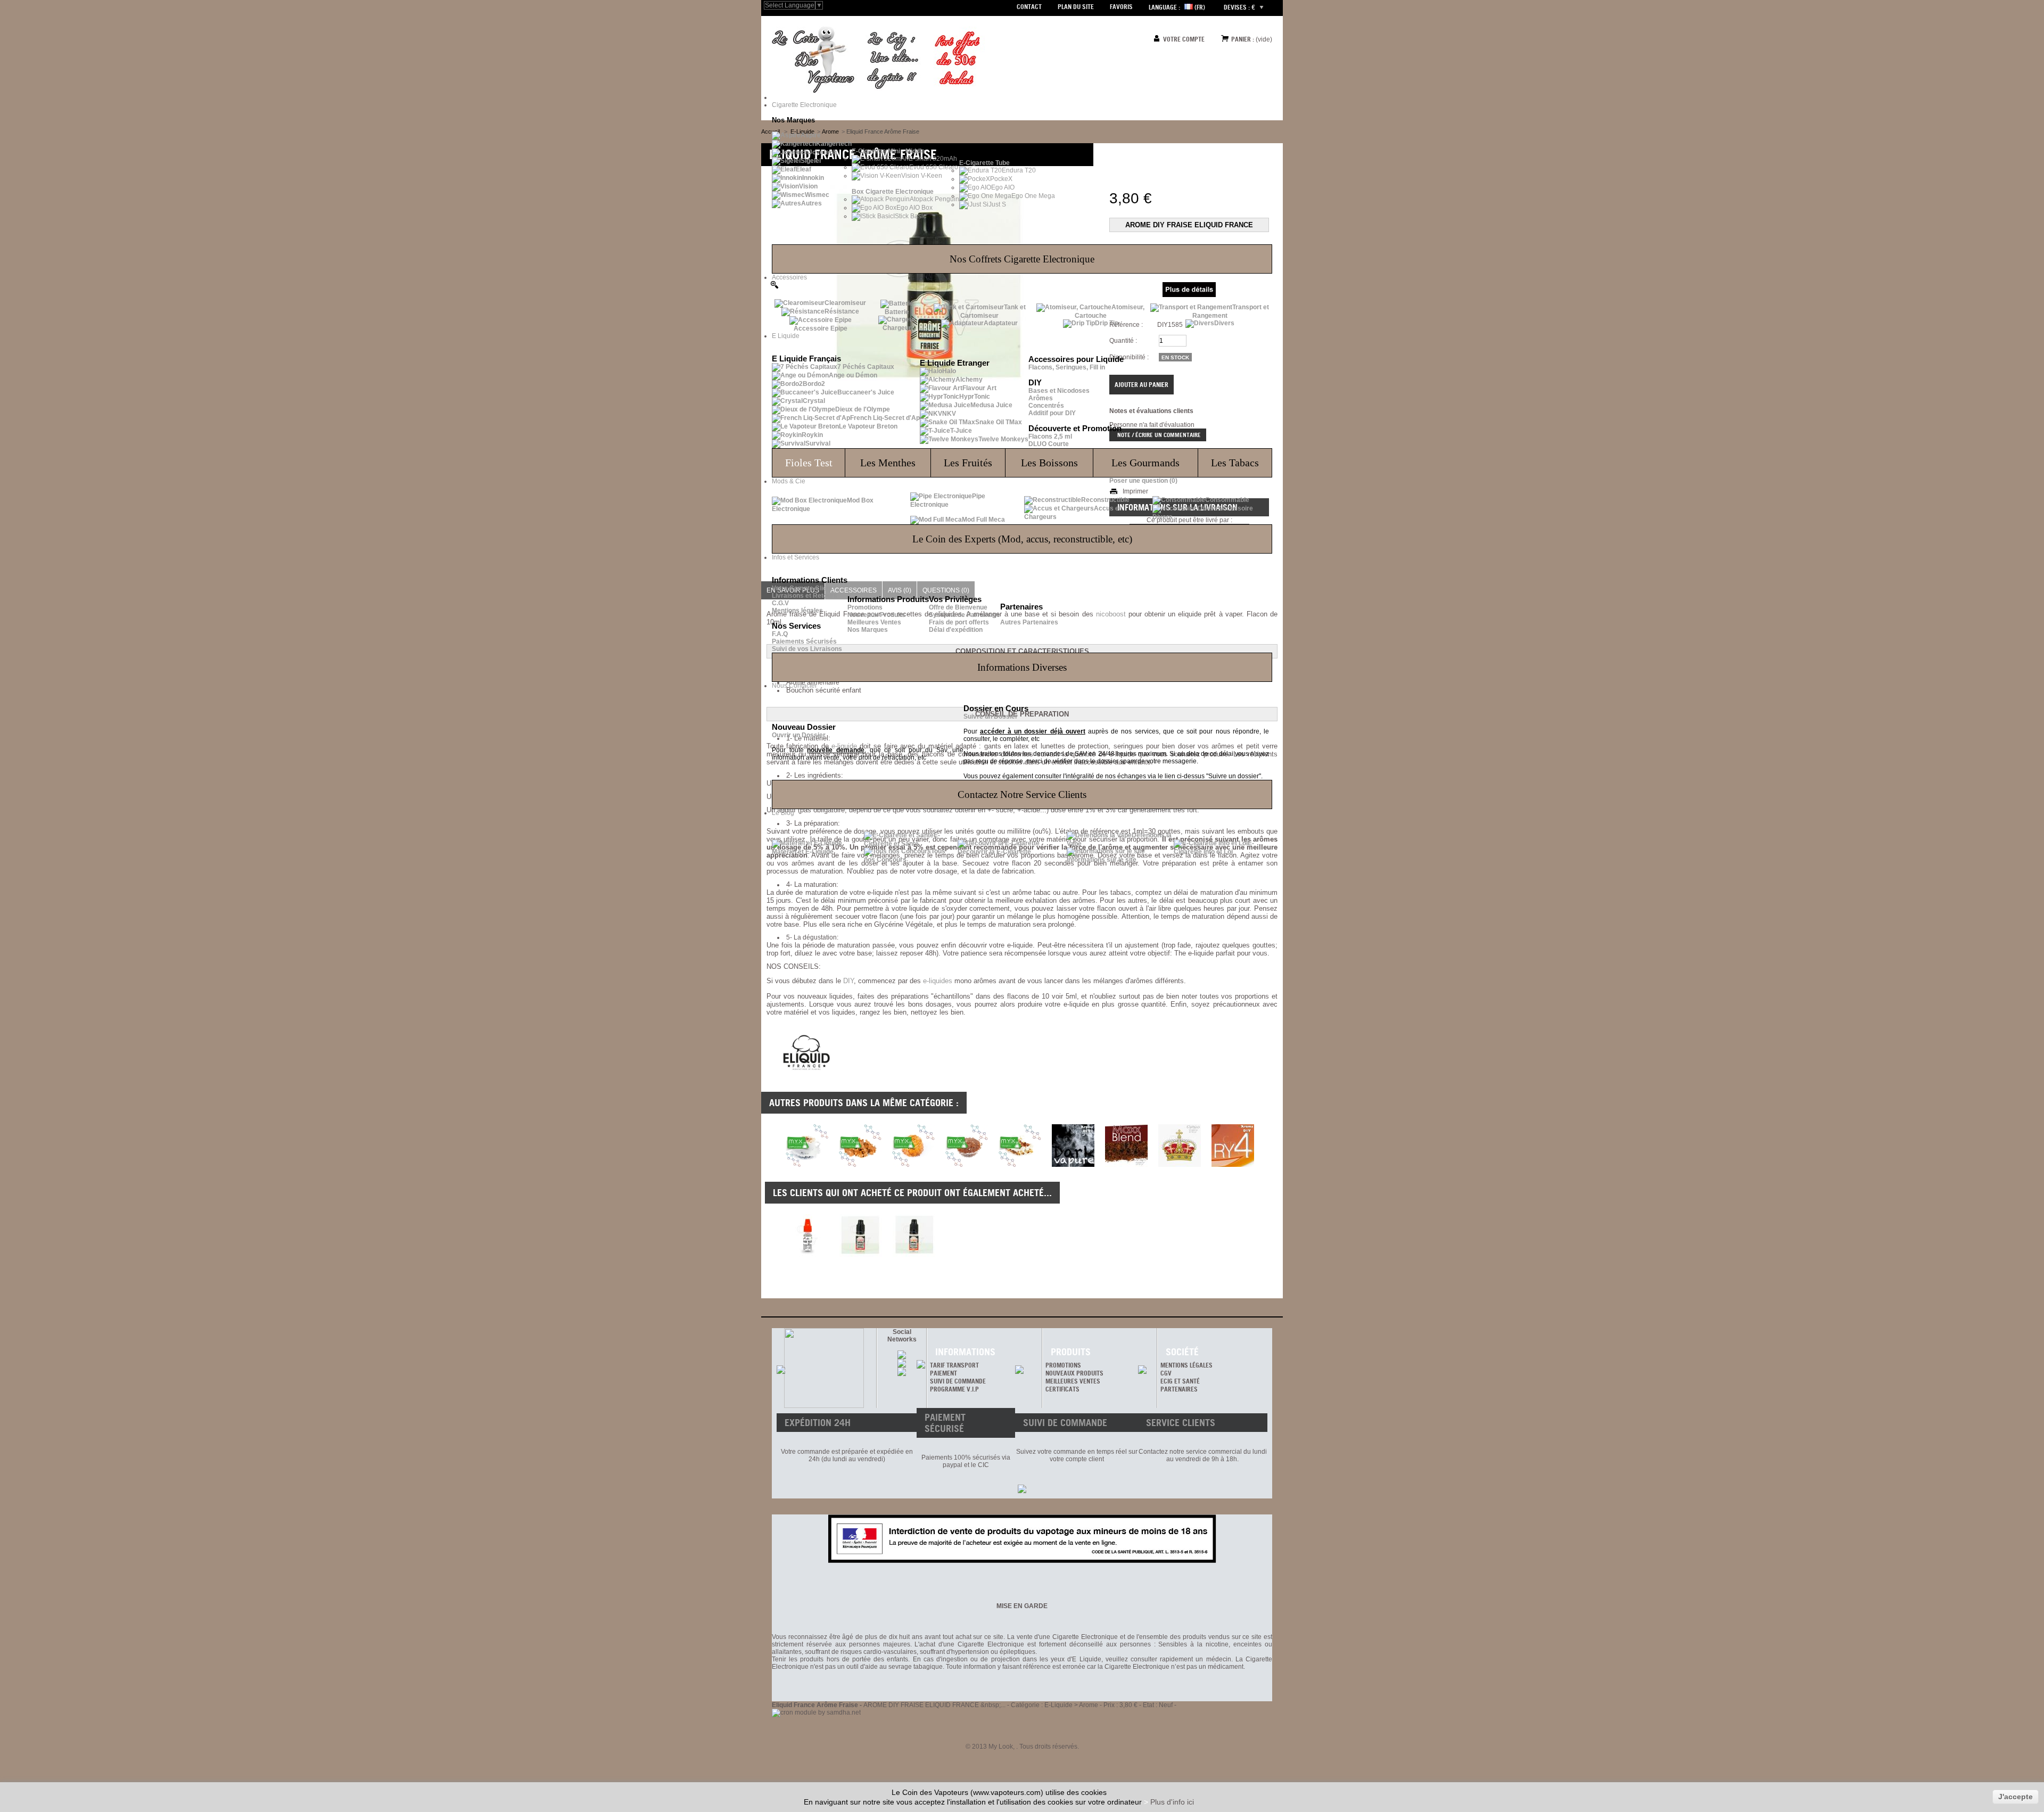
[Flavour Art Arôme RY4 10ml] (1233, 1165)
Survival (818, 443)
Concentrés (1046, 406)
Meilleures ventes (1073, 1381)
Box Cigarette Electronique (893, 192)
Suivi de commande (958, 1381)
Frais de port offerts (959, 622)
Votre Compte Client (802, 588)
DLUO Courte (1049, 444)
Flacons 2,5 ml (1050, 436)
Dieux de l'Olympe (863, 409)
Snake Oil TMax (999, 422)
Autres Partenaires (1029, 622)
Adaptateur (1001, 323)
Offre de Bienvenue (958, 607)
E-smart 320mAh (933, 159)
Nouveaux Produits (876, 615)
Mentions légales (797, 611)
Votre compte (1184, 39)
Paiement (943, 1373)
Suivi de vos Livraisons (807, 649)
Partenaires (1179, 1389)
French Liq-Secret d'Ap (885, 418)
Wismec (817, 195)
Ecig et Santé (1180, 1381)
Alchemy (969, 380)
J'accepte (2016, 1797)
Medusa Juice (991, 405)
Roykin (812, 435)
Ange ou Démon (853, 375)
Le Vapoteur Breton (868, 426)
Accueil (770, 131)
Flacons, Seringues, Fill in (1067, 367)
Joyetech (823, 152)
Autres (811, 203)
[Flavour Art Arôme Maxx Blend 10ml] (1126, 1165)
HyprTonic (975, 397)
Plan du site (1076, 7)
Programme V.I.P (954, 1389)
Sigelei (811, 161)
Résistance (842, 311)
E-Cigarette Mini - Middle (888, 151)
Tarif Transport (954, 1365)
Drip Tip (1107, 323)
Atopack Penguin (934, 199)
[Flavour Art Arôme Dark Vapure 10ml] (1073, 1165)
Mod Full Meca (983, 520)
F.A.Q (780, 634)
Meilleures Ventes (874, 622)
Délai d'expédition (956, 630)
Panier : (1243, 39)
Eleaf (803, 169)
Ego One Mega (1033, 196)
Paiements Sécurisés (804, 641)
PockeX (1001, 179)
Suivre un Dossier (991, 716)
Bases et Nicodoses (1059, 391)
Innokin (813, 178)
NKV (949, 414)
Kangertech (834, 144)
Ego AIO (1003, 187)
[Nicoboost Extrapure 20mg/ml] (807, 1236)
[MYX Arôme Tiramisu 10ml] (1020, 1165)
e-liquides (938, 981)
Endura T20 (1019, 170)
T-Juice (961, 431)
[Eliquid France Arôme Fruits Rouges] (914, 1236)
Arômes (1041, 398)
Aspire (811, 135)
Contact (1029, 7)
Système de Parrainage (965, 615)
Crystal (814, 401)
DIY (848, 981)
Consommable (1227, 500)
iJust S (996, 204)
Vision (808, 186)
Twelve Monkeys (1003, 439)
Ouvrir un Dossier (799, 735)
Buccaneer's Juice (866, 392)
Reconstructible (1105, 500)
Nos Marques (868, 630)
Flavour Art (979, 388)
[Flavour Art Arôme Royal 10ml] (1180, 1165)
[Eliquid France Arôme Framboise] (861, 1236)
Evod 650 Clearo (934, 167)
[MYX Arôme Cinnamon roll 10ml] (913, 1165)
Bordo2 (814, 384)
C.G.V (780, 603)
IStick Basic (910, 216)
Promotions (865, 607)
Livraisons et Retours (805, 596)
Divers (1224, 323)
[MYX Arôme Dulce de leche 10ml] (967, 1165)
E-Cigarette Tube (984, 163)
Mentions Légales (1186, 1365)
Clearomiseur (845, 303)
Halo (949, 371)
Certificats (1062, 1389)
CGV (1166, 1373)
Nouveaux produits (1074, 1373)
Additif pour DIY (1052, 413)
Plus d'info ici (1172, 1802)
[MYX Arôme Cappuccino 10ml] (807, 1165)
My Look (1001, 1747)
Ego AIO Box (914, 208)
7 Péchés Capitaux (866, 367)
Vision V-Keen (922, 176)
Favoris (1121, 7)
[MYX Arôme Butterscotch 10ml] (860, 1165)
